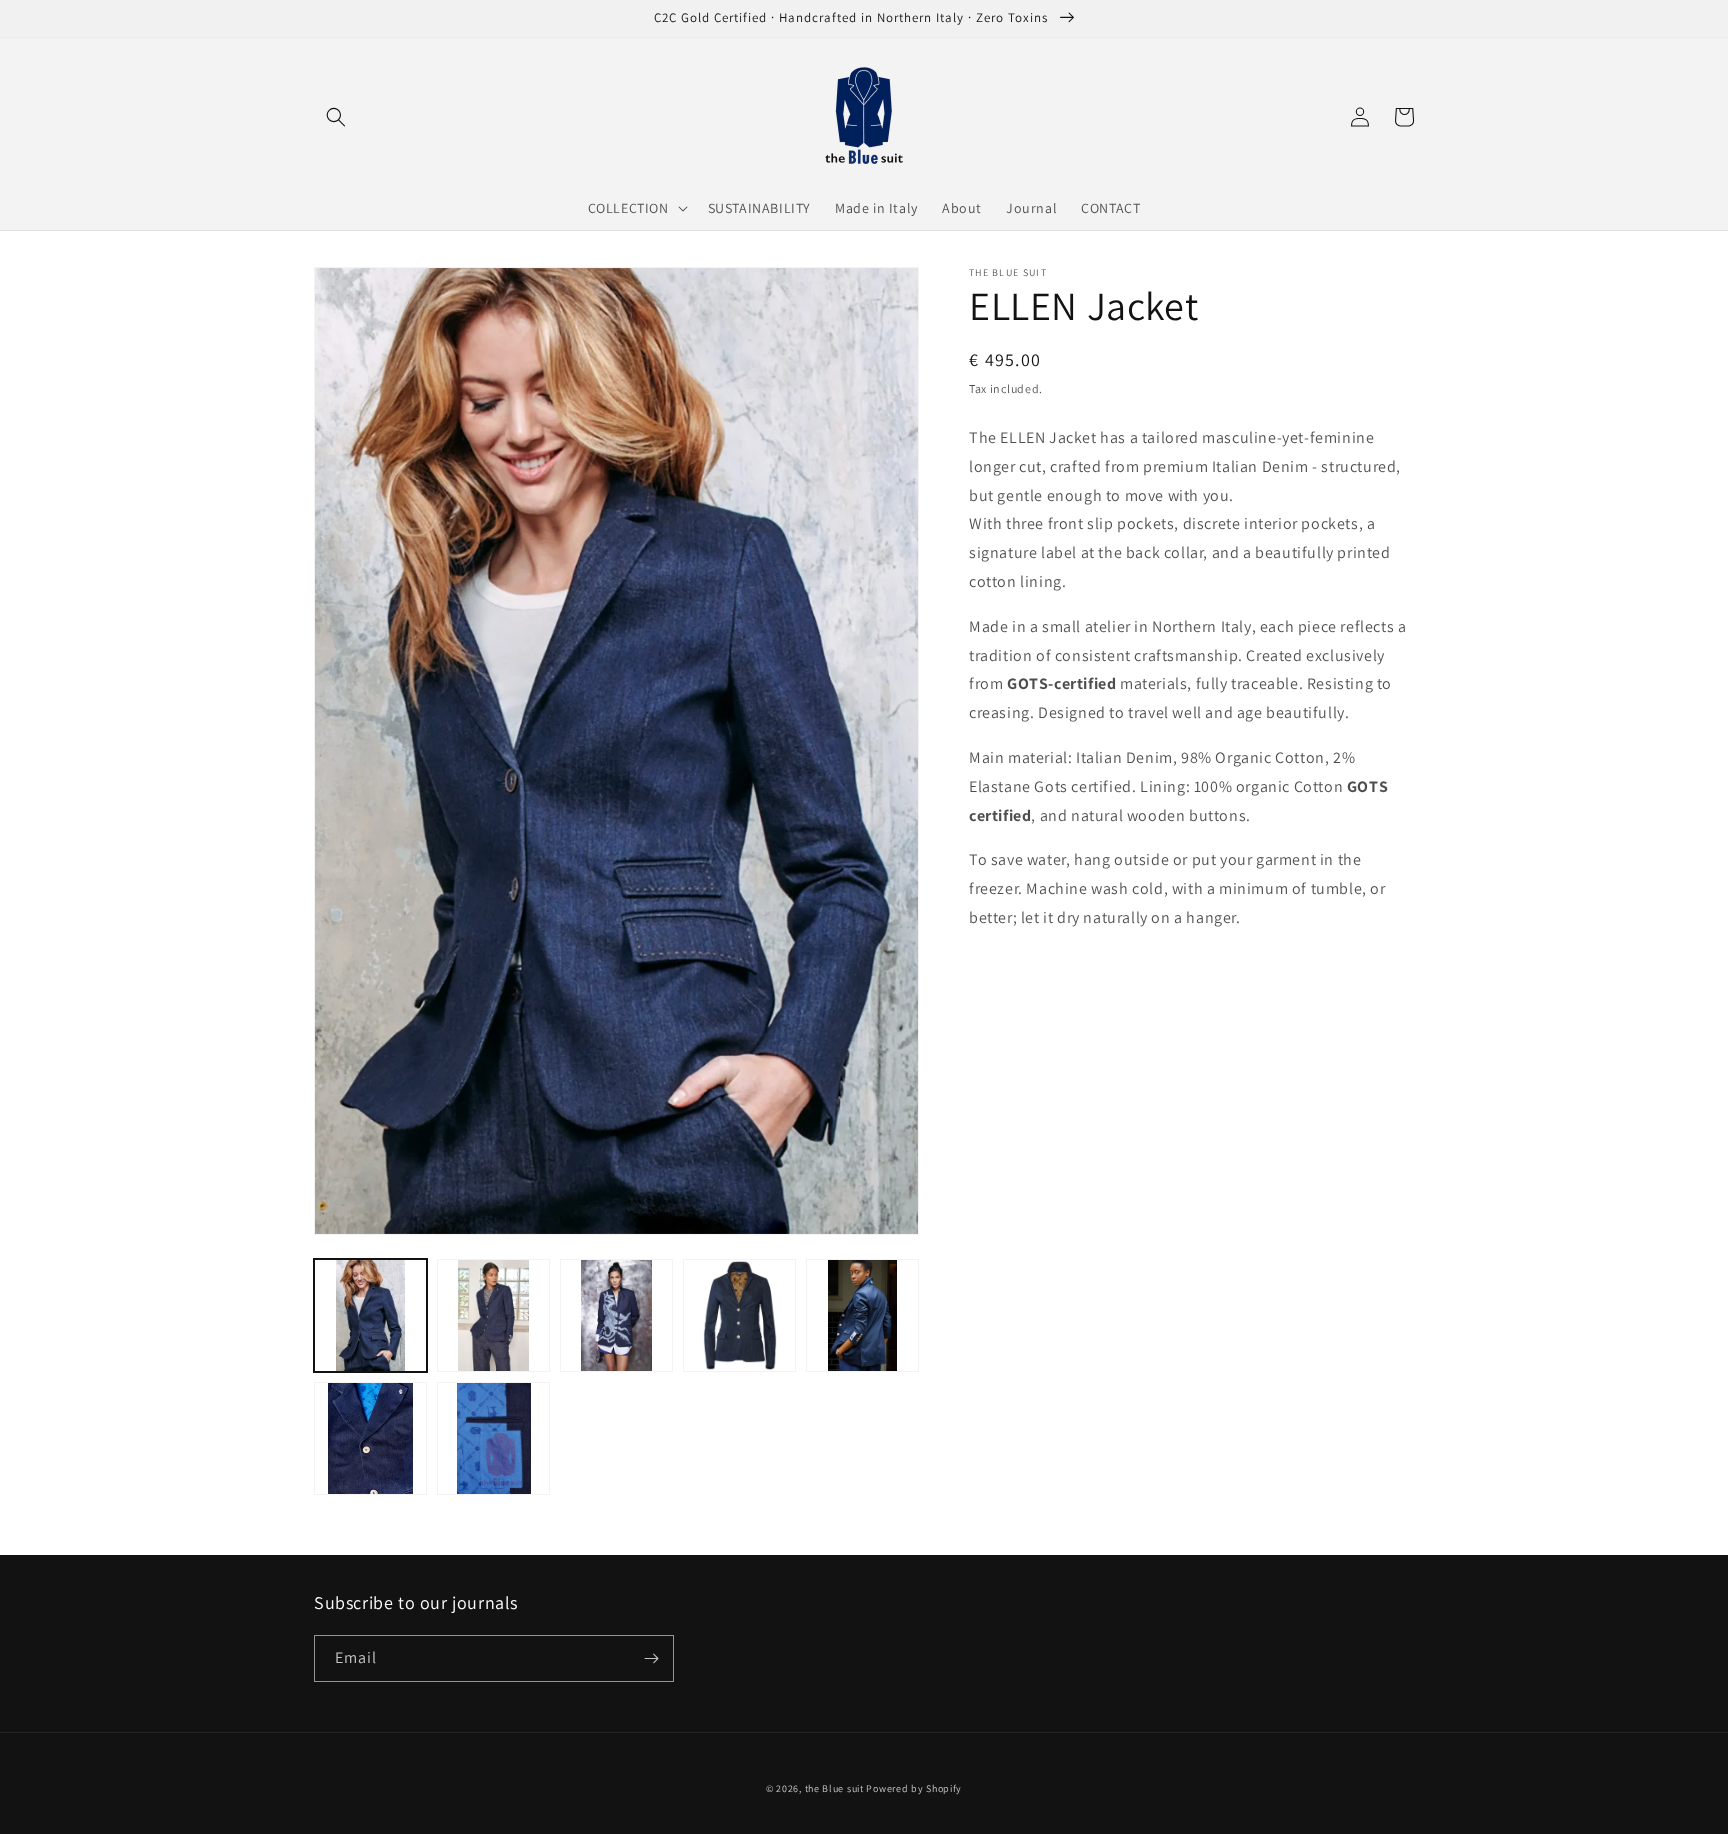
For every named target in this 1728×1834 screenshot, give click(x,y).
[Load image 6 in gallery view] (370, 1438)
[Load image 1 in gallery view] (370, 1315)
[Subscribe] (651, 1658)
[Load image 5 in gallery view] (862, 1315)
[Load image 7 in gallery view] (493, 1438)
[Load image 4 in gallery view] (739, 1315)
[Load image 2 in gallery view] (493, 1315)
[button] (336, 117)
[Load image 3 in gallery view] (616, 1315)
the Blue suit (834, 1788)
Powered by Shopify (914, 1788)
